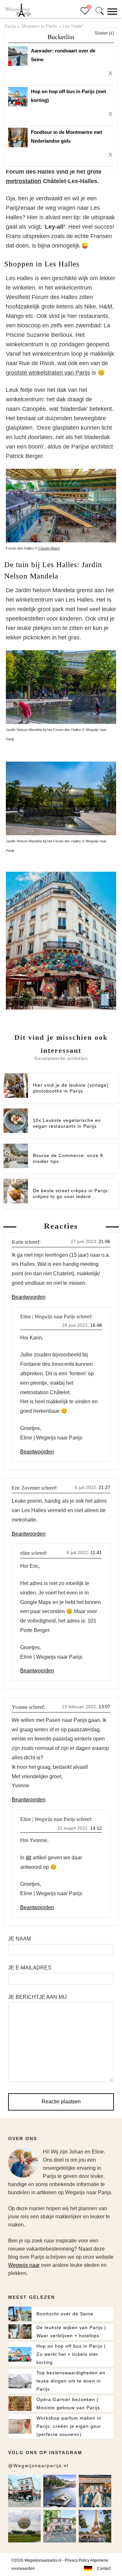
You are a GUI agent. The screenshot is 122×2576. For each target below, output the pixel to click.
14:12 (96, 1828)
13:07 (104, 1707)
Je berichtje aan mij (37, 1997)
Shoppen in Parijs (39, 26)
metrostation (24, 181)
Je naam (20, 1939)
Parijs (10, 26)
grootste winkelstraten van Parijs (48, 373)
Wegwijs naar (24, 2265)
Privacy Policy (77, 2560)
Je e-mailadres (30, 1968)
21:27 (104, 1487)
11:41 (96, 1553)
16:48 (96, 1325)
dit (28, 1858)
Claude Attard (49, 548)
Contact (104, 2569)
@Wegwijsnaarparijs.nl (38, 2466)
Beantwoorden (29, 1297)
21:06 (104, 1241)
